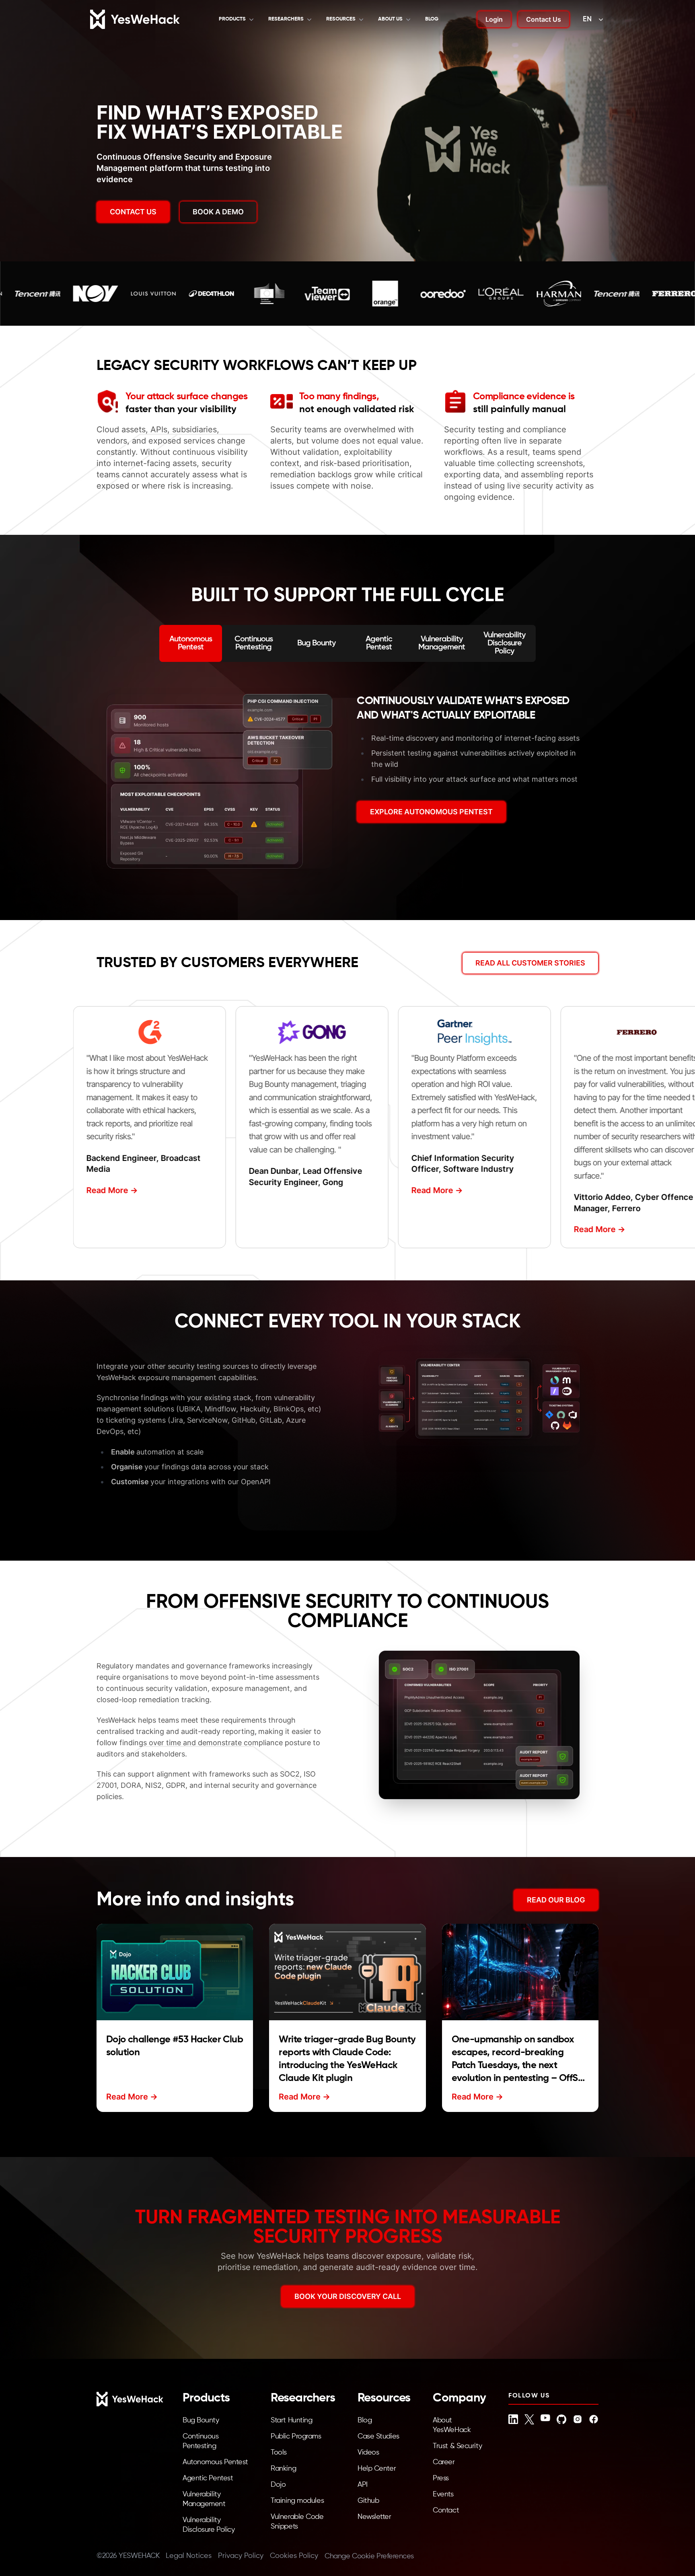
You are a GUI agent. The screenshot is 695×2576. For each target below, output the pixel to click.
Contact (446, 2510)
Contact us (133, 212)
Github (368, 2501)
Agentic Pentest (208, 2478)
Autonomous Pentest (215, 2462)
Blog (432, 19)
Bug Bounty (201, 2420)
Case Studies (378, 2436)
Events (443, 2494)
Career (444, 2462)
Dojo (278, 2485)
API (363, 2485)
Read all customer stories (530, 963)
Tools (279, 2453)
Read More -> (109, 1190)
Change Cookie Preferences (369, 2556)
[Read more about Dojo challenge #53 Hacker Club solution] (175, 1972)
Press (441, 2478)
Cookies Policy (294, 2556)
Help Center (377, 2469)
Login (494, 19)
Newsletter (374, 2517)
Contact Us (544, 19)
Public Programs (296, 2436)
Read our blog (556, 1900)
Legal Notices (189, 2556)
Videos (368, 2453)
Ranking (283, 2469)
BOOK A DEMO (218, 212)
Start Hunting (291, 2420)
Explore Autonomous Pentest (431, 812)
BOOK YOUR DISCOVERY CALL (348, 2296)
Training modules (297, 2501)
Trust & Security (457, 2446)
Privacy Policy (241, 2556)
